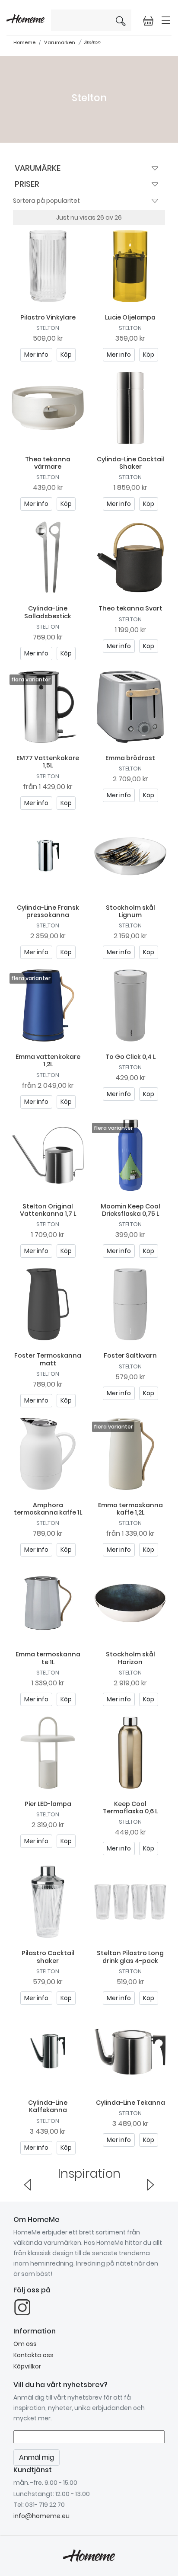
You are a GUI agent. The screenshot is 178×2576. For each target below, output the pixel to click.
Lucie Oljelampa (130, 317)
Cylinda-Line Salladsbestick (48, 612)
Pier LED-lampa (48, 1804)
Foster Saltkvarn (130, 1355)
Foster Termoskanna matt (48, 1359)
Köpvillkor (27, 2366)
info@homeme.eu (41, 2516)
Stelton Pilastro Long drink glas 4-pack (130, 1957)
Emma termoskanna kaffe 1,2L (130, 1509)
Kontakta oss (33, 2355)
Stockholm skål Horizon (130, 1658)
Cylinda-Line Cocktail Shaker (130, 463)
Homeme (24, 42)
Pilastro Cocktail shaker (48, 1957)
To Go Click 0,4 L (130, 1057)
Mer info (36, 355)
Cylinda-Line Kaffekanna (48, 2106)
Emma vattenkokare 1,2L (48, 1060)
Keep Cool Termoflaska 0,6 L (130, 1807)
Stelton (92, 42)
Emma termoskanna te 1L (48, 1658)
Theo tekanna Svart (130, 608)
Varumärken (60, 42)
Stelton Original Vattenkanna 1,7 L (48, 1210)
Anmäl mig (37, 2457)
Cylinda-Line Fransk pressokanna (48, 911)
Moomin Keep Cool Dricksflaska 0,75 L (130, 1210)
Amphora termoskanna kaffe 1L (48, 1509)
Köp (66, 355)
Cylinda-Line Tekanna (130, 2103)
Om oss (25, 2344)
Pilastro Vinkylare (48, 317)
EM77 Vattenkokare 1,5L (48, 762)
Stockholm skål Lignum (130, 911)
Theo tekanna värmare (48, 463)
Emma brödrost (130, 758)
